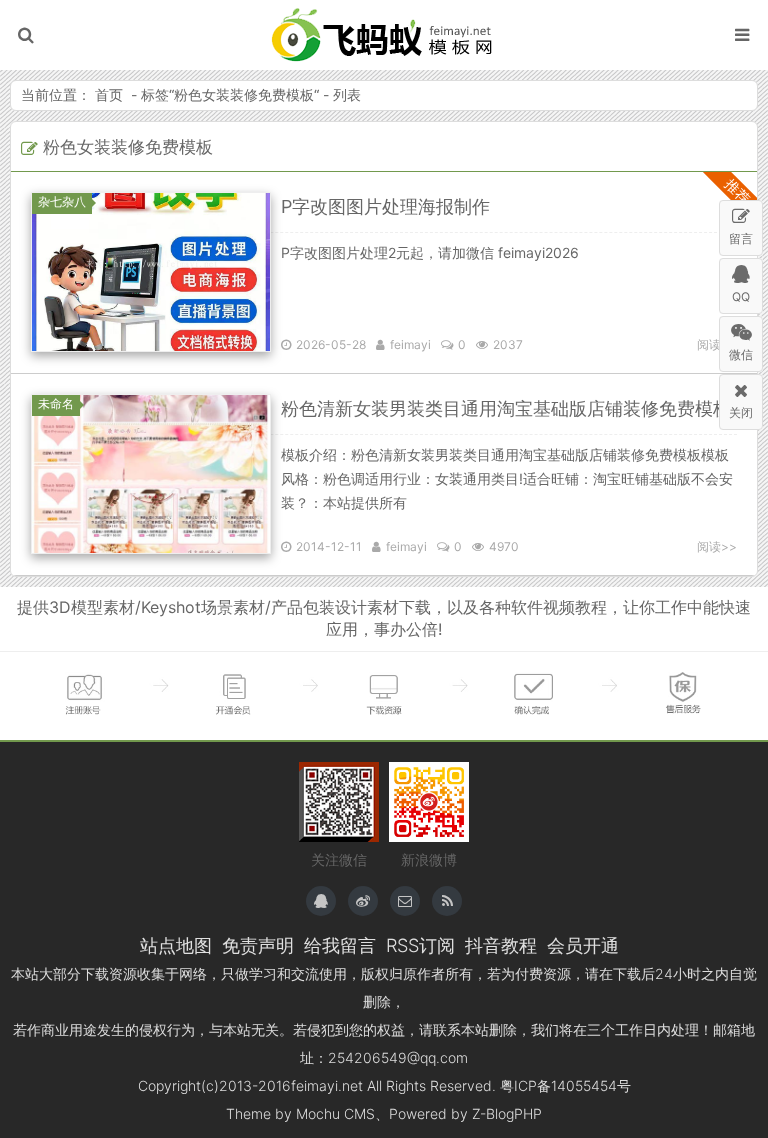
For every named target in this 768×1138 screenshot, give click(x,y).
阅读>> (717, 344)
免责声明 (258, 945)
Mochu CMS (335, 1113)
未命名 (56, 403)
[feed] (447, 901)
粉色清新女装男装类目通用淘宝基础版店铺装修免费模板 (506, 408)
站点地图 (176, 945)
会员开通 (583, 945)
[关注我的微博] (363, 901)
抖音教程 (501, 945)
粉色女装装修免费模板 (244, 94)
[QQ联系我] (321, 901)
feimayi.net (327, 1085)
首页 (109, 94)
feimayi (410, 344)
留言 (741, 238)
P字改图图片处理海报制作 (385, 206)
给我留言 (340, 945)
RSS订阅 (420, 945)
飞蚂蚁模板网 (384, 35)
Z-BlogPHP (507, 1113)
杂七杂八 (62, 201)
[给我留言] (405, 901)
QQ (741, 296)
